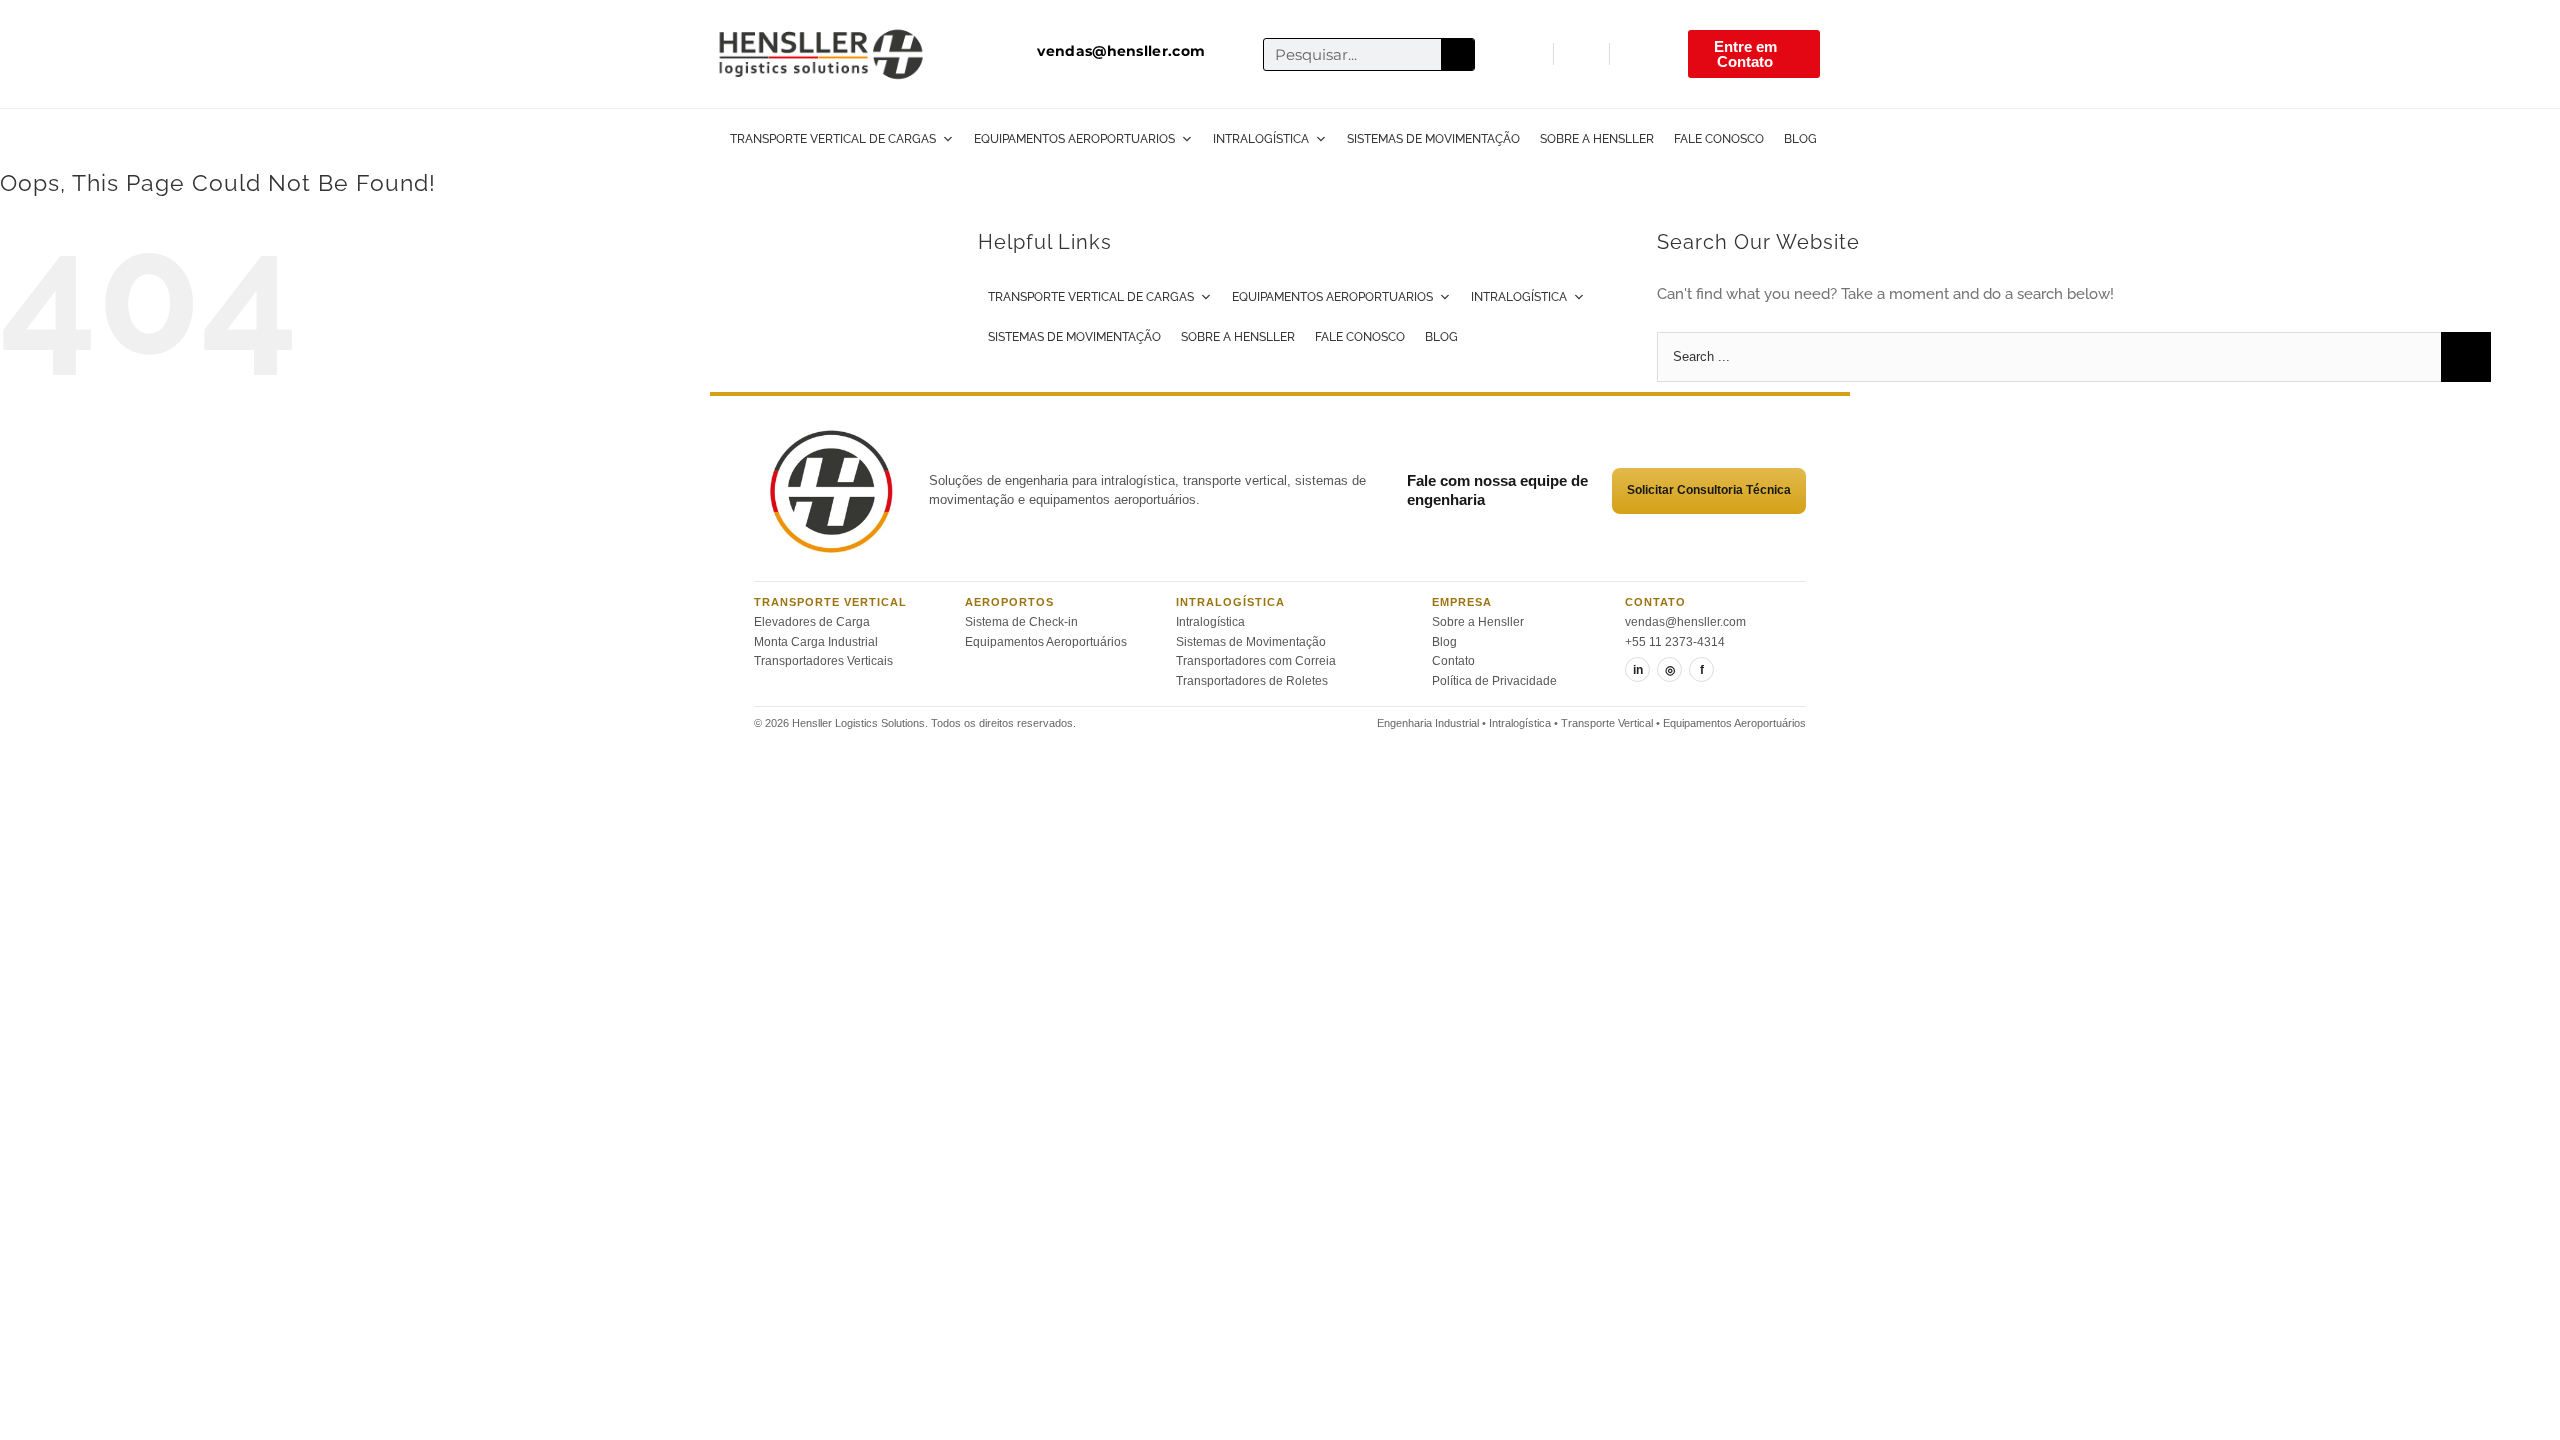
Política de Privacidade (1494, 681)
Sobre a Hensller (1597, 139)
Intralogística (1261, 139)
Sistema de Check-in (1021, 622)
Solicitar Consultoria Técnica (1709, 490)
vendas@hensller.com (1685, 622)
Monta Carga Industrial (816, 642)
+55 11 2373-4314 (1675, 642)
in (1638, 670)
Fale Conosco (1719, 139)
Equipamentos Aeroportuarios (1074, 139)
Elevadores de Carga (812, 622)
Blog (1800, 139)
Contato (1453, 661)
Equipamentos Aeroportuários (1046, 642)
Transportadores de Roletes (1252, 681)
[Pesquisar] (1457, 54)
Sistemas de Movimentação (1433, 139)
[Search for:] (2048, 355)
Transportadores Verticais (823, 661)
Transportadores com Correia (1256, 661)
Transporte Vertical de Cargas (833, 139)
